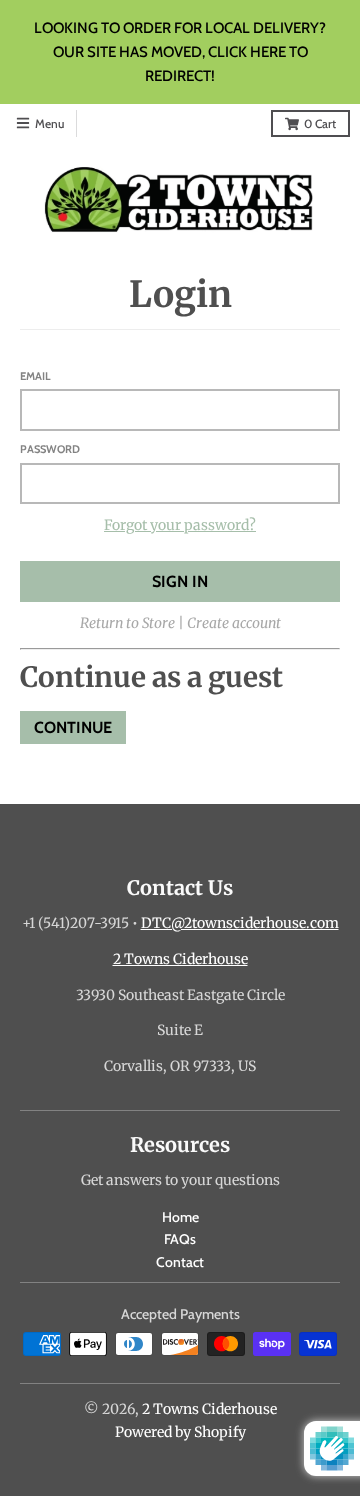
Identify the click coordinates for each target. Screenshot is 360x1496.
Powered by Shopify (180, 1432)
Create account (234, 623)
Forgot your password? (180, 525)
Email (35, 376)
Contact (180, 1262)
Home (180, 1217)
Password (50, 449)
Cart (320, 123)
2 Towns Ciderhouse (180, 959)
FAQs (180, 1239)
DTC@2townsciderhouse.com (240, 923)
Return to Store (127, 623)
